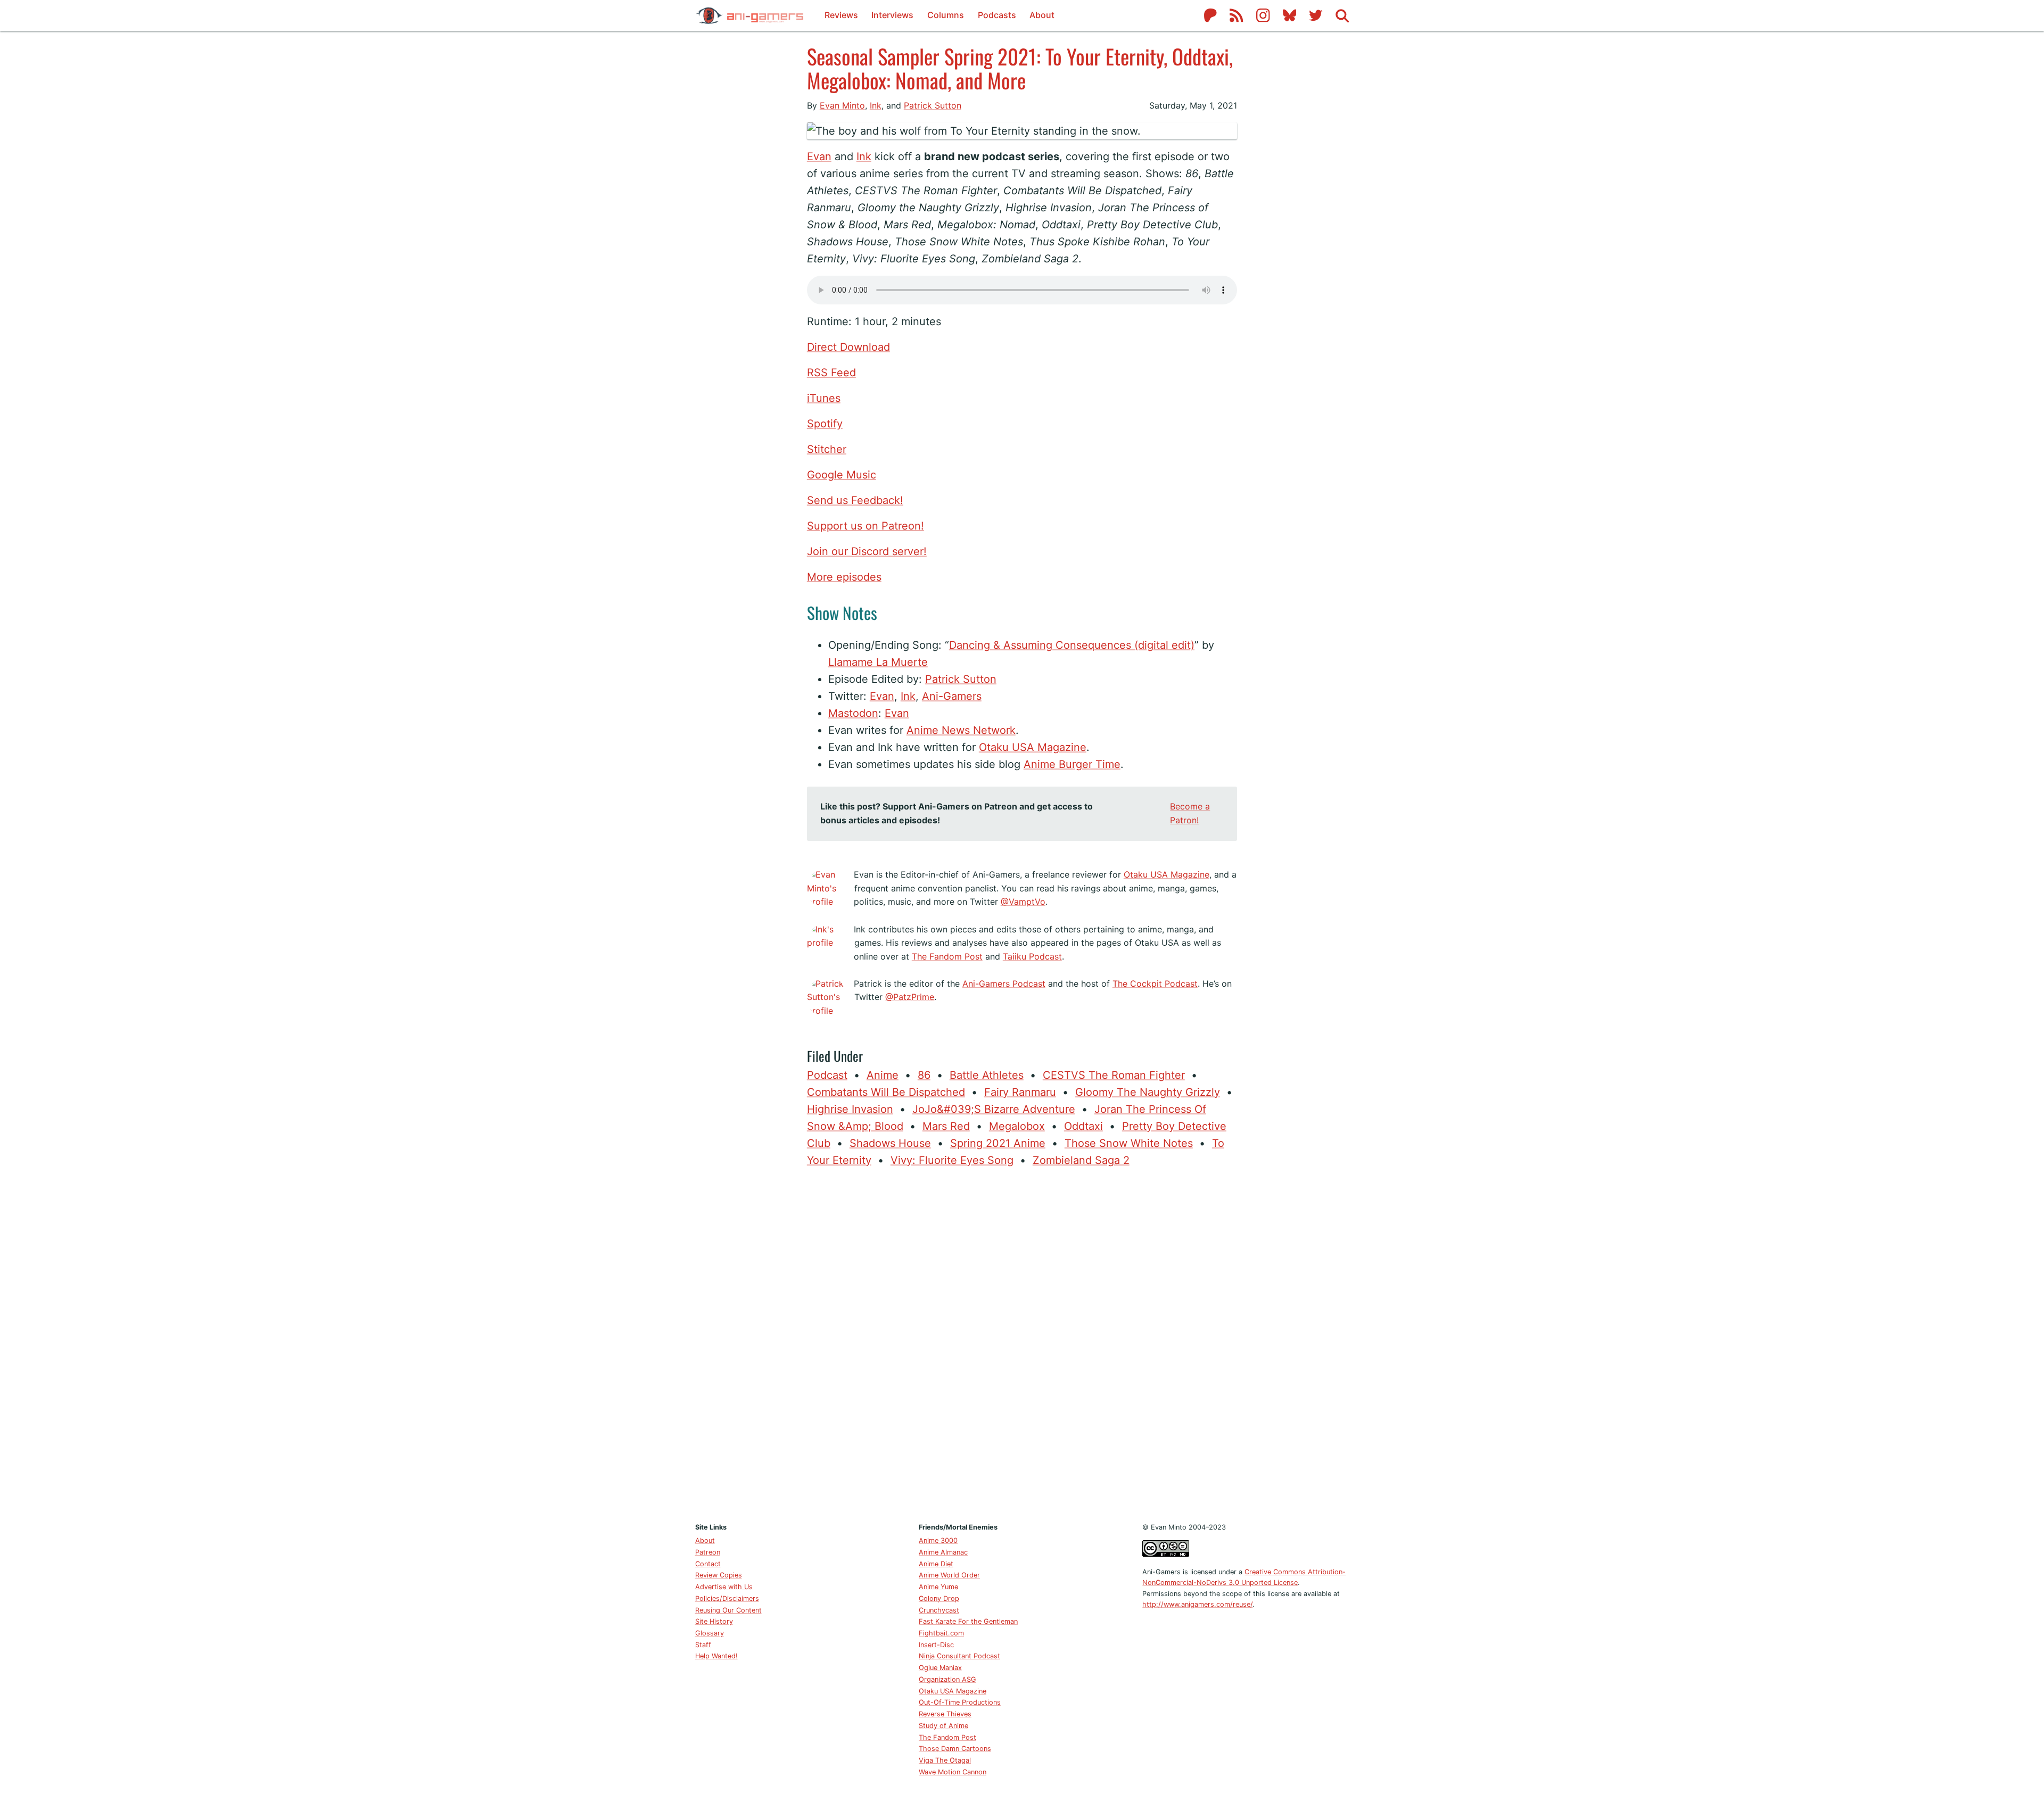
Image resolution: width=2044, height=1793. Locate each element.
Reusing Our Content (728, 1610)
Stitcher (827, 449)
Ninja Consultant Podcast (959, 1656)
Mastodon (853, 713)
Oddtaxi (1083, 1126)
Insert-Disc (936, 1645)
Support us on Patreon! (866, 526)
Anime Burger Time (1072, 764)
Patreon (708, 1552)
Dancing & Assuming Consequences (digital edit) (1072, 645)
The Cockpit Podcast (1155, 984)
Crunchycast (939, 1610)
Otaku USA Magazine (1033, 747)
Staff (703, 1645)
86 (924, 1075)
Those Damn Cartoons (955, 1749)
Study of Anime (943, 1726)
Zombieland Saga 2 (1081, 1160)
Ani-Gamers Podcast (1004, 984)
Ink (876, 105)
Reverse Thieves (945, 1714)
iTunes (824, 398)
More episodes (844, 577)
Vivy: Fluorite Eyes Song (952, 1160)
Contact (708, 1564)
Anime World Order (949, 1575)
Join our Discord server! (867, 551)
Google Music (842, 475)
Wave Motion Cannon (953, 1772)
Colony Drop (939, 1598)
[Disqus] (1022, 1343)
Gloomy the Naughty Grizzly (1148, 1092)
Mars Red (946, 1126)
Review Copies (719, 1575)
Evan (819, 156)
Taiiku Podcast (1032, 956)
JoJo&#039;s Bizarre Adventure (994, 1109)
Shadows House (890, 1143)
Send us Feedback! (855, 500)
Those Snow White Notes (1129, 1143)
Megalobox (1017, 1126)
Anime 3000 (938, 1540)
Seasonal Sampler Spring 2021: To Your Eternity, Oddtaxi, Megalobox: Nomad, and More (1020, 68)
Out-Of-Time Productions (960, 1702)
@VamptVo (1023, 902)
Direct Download (848, 347)
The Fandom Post (947, 956)
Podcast (827, 1075)
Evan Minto (842, 105)
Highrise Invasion (850, 1109)
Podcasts (997, 15)
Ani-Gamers (952, 696)
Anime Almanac (943, 1552)
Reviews (841, 15)
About (1042, 15)
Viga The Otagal (945, 1760)
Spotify (825, 424)
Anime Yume (938, 1587)
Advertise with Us (724, 1587)
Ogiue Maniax (940, 1668)
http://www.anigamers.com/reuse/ (1197, 1604)
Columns (946, 15)
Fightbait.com (941, 1633)
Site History (714, 1621)
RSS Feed (831, 373)
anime (883, 1075)
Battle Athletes (987, 1075)
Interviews (892, 15)
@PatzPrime (910, 997)
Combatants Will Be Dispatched (886, 1092)
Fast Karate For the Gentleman (968, 1621)
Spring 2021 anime (998, 1143)
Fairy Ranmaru (1020, 1092)
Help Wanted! (716, 1656)
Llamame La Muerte (878, 662)
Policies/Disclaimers (727, 1598)
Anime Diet (936, 1564)
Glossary (710, 1633)
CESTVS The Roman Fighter (1114, 1075)
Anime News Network (961, 730)
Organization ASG (947, 1679)
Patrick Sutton (933, 105)
